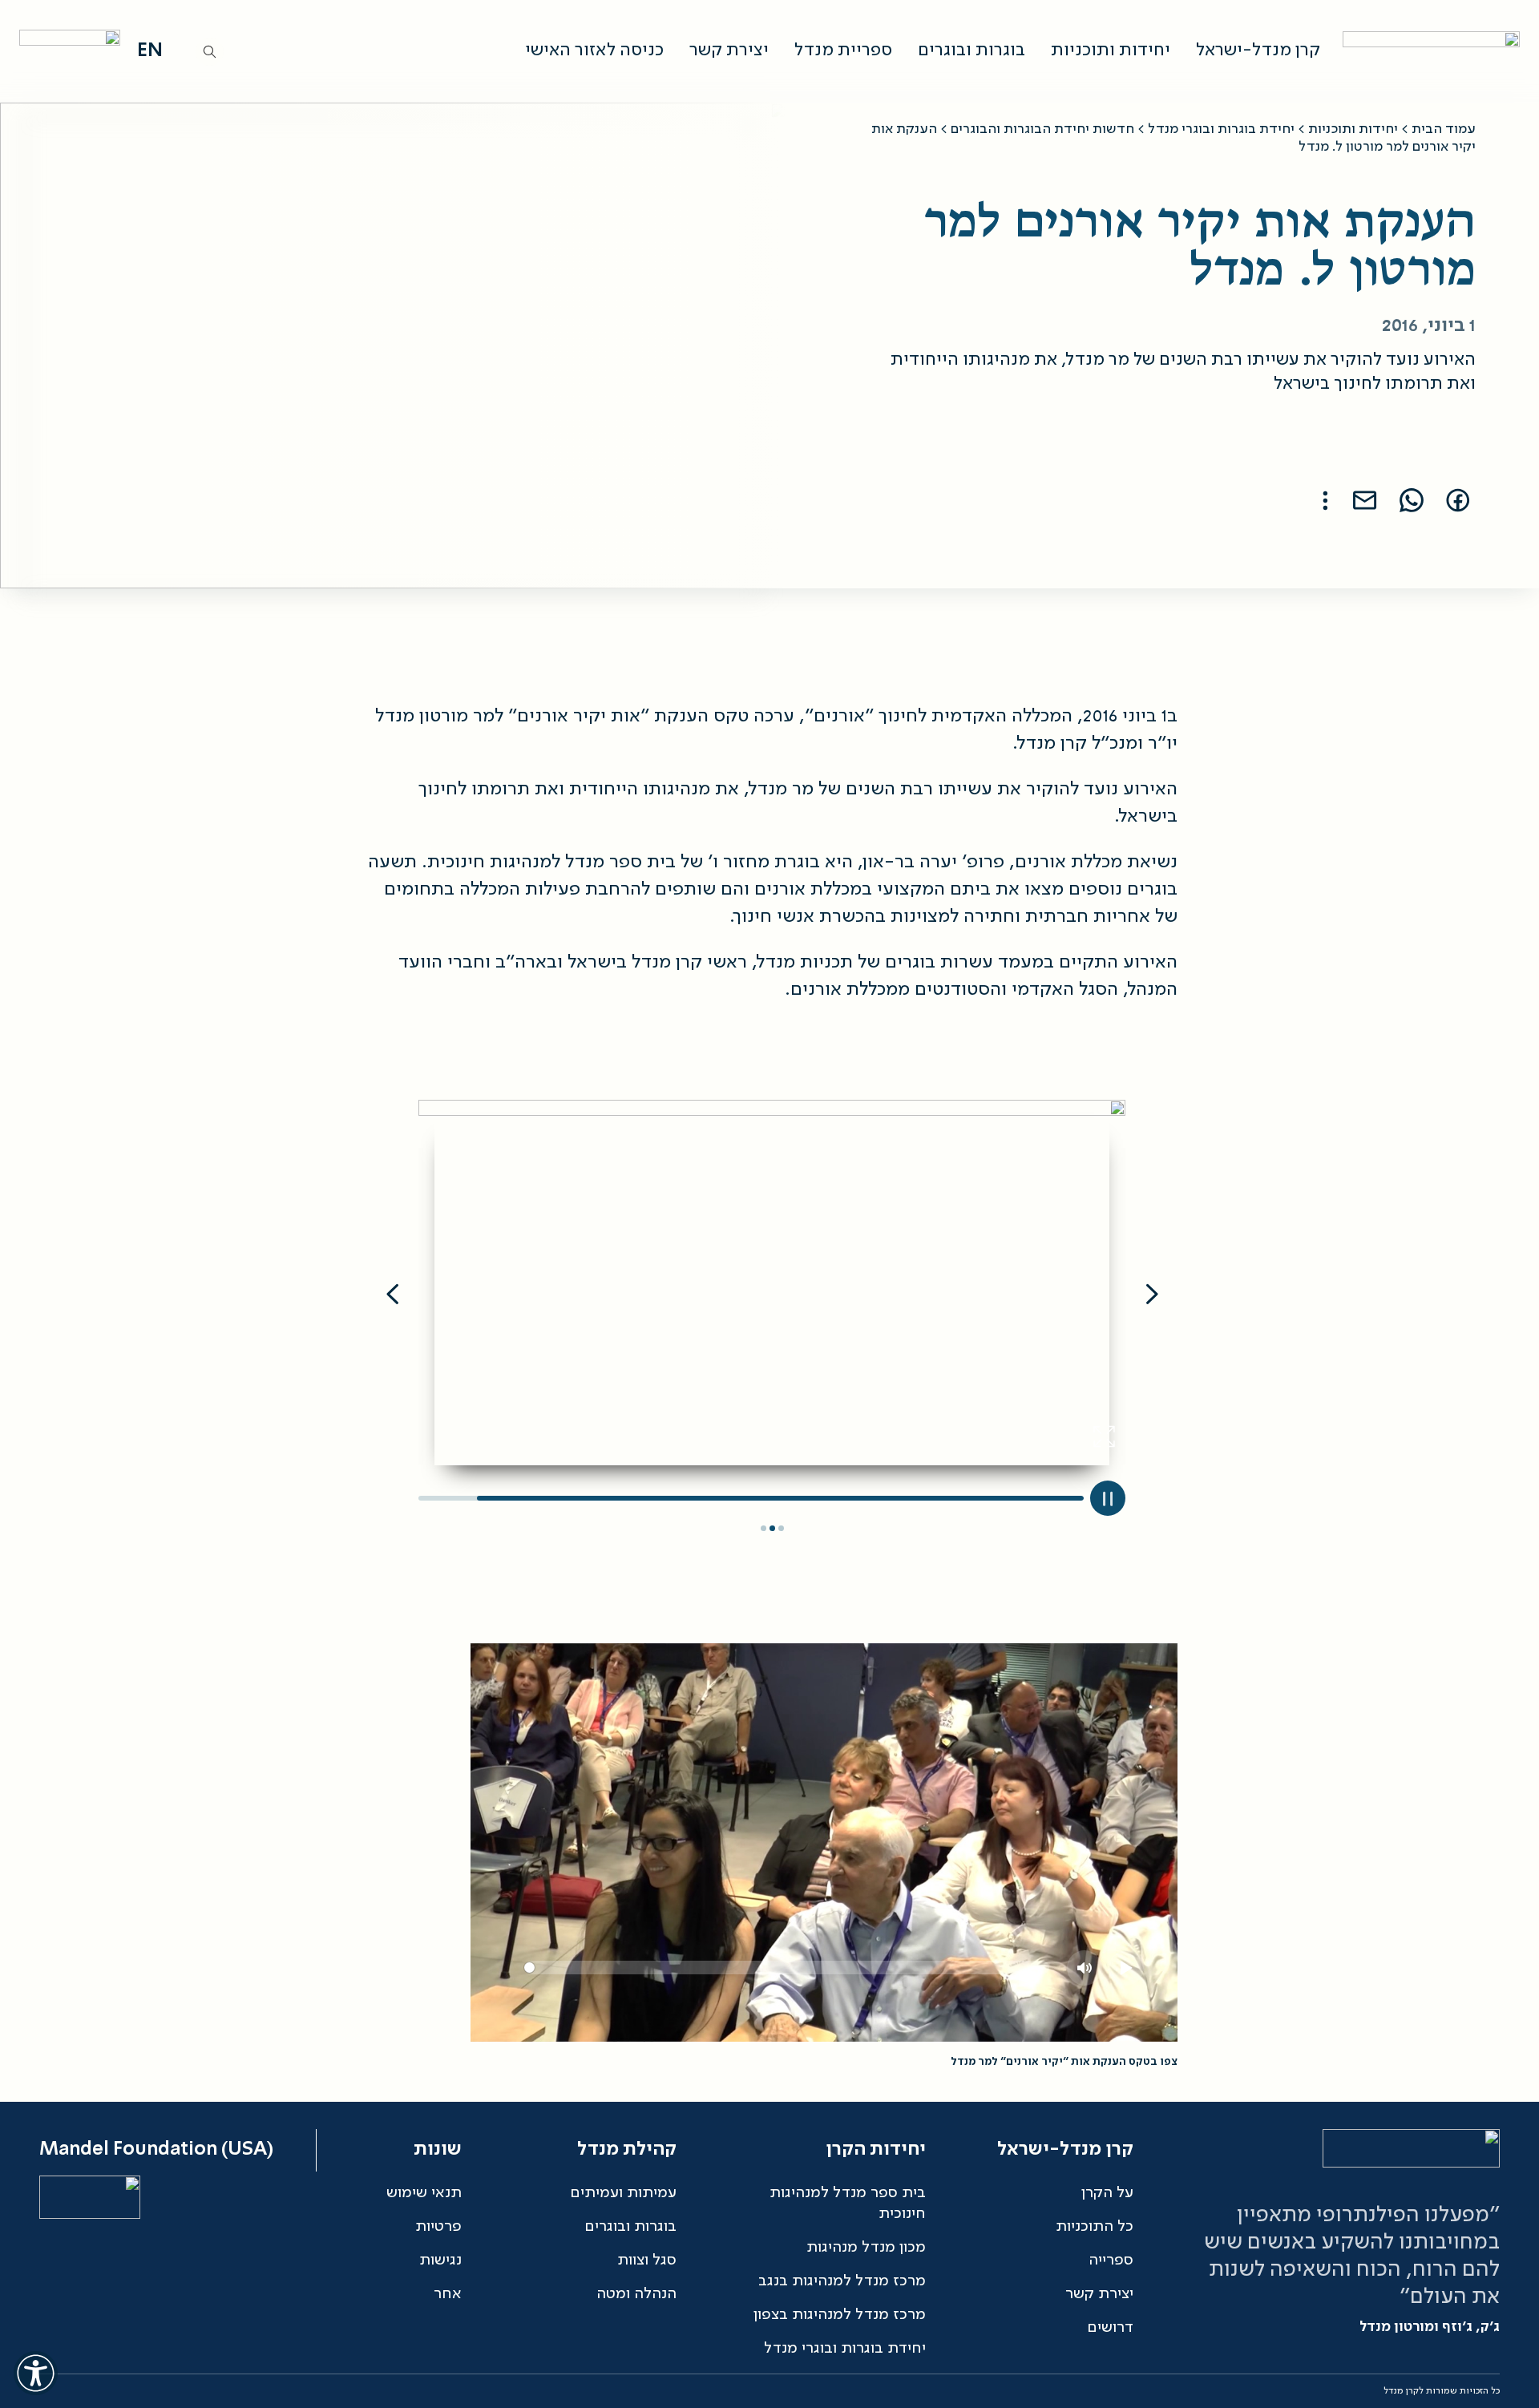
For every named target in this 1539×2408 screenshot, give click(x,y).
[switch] (35, 2373)
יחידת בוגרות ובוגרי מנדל (1221, 129)
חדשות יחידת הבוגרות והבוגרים (1042, 129)
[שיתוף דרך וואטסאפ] (1412, 500)
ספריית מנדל (843, 51)
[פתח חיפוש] (210, 52)
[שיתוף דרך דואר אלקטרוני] (1365, 500)
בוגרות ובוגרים (971, 51)
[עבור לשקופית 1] (781, 1529)
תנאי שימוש (424, 2193)
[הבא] (392, 1297)
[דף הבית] (1427, 51)
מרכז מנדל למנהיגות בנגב (842, 2281)
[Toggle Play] (1108, 1498)
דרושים (1110, 2328)
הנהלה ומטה (636, 2294)
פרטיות (438, 2227)
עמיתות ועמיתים (623, 2193)
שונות (438, 2150)
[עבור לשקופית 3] (763, 1529)
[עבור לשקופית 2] (772, 1529)
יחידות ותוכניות (1111, 51)
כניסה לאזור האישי (594, 51)
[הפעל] (1126, 1968)
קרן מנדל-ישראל (1258, 51)
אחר (448, 2294)
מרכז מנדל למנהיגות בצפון (840, 2315)
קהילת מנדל (627, 2150)
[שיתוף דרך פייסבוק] (1458, 500)
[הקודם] (1152, 1297)
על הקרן (1107, 2193)
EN (150, 51)
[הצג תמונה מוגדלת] (1105, 1436)
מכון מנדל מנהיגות (866, 2248)
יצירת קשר (729, 51)
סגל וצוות (647, 2261)
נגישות (440, 2261)
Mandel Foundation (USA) (156, 2150)
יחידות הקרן (876, 2150)
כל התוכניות (1095, 2227)
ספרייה (1111, 2261)
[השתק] (1085, 1968)
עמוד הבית (1444, 129)
